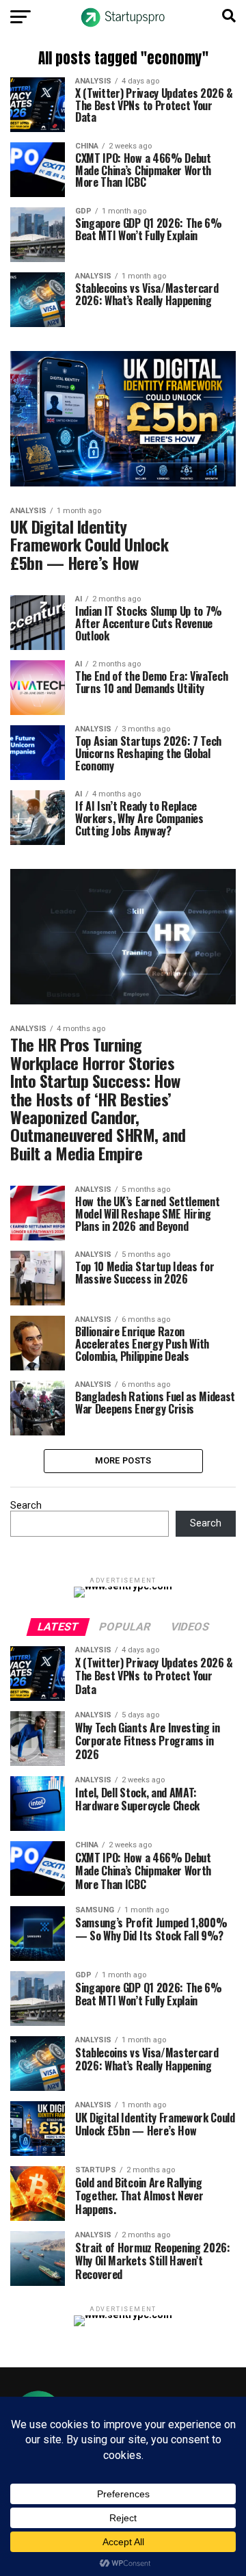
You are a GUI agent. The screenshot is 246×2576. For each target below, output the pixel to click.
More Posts (123, 1460)
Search (26, 1506)
